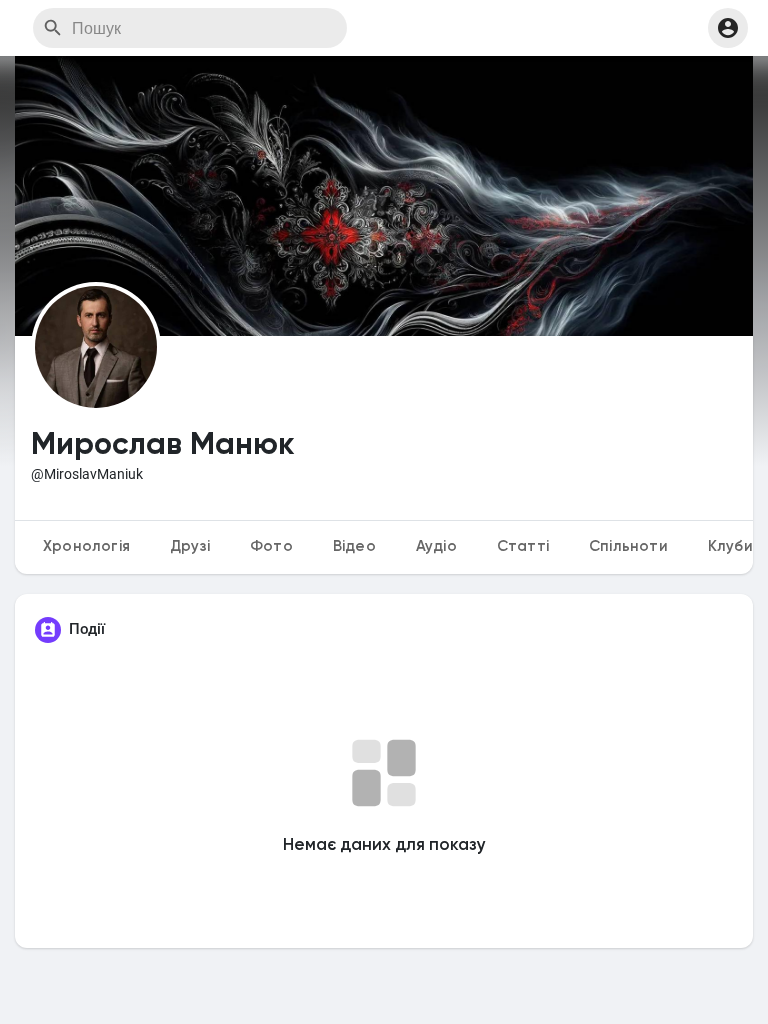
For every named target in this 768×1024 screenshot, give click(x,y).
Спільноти (628, 546)
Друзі (190, 546)
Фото (271, 546)
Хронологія (86, 546)
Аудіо (436, 546)
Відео (354, 546)
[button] (728, 28)
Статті (523, 546)
